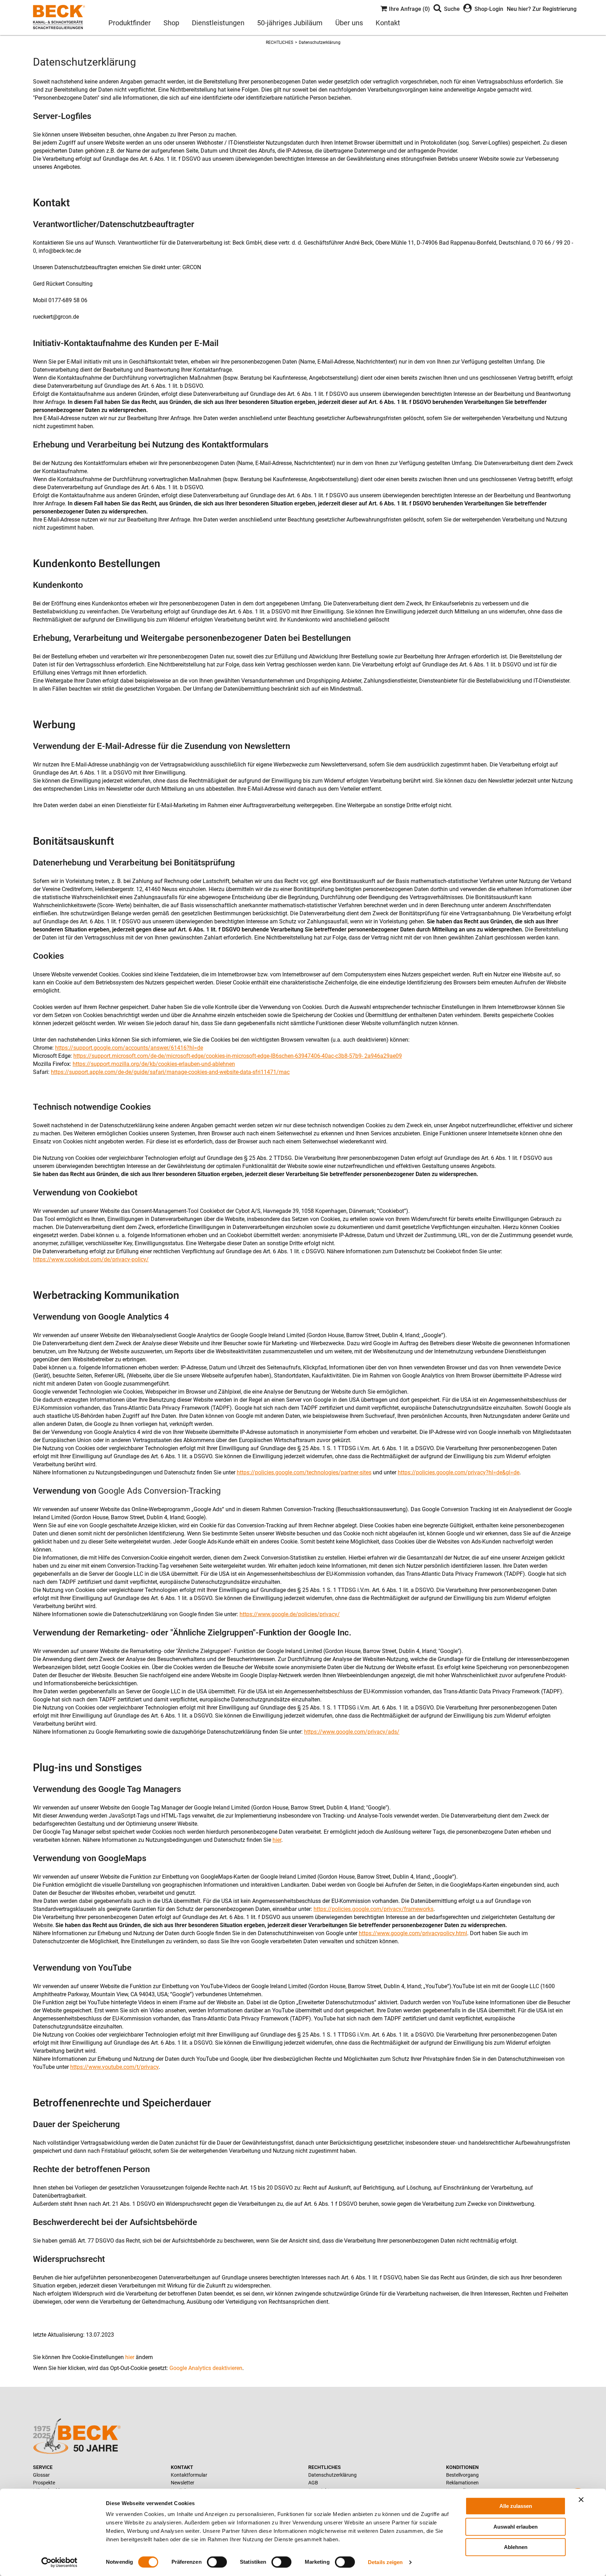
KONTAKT (182, 2467)
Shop (171, 23)
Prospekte (44, 2483)
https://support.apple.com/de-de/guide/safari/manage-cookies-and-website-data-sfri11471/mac (170, 1072)
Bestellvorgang (462, 2475)
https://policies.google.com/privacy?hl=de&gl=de (459, 1472)
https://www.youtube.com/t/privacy (114, 2067)
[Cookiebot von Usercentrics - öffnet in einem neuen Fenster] (59, 2562)
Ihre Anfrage (408, 9)
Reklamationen (462, 2483)
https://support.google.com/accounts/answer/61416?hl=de (129, 1048)
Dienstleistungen (218, 23)
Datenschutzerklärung (320, 42)
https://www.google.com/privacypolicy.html (413, 1933)
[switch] (217, 2562)
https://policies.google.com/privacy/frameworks (373, 1909)
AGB (313, 2483)
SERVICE (43, 2467)
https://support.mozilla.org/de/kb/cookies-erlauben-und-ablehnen (154, 1064)
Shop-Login (489, 9)
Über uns (349, 23)
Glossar (41, 2475)
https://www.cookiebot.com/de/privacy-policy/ (91, 1259)
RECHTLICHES (280, 42)
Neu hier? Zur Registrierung (542, 9)
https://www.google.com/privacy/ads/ (352, 1732)
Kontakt (388, 23)
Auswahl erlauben (516, 2527)
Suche (452, 9)
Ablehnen (516, 2547)
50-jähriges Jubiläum (290, 23)
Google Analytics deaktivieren (206, 2368)
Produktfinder (130, 23)
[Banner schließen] (581, 2499)
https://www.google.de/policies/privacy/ (290, 1614)
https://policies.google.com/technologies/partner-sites (304, 1472)
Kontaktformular (189, 2475)
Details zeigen (385, 2562)
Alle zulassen (516, 2506)
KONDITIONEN (462, 2467)
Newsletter (183, 2483)
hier (277, 1840)
